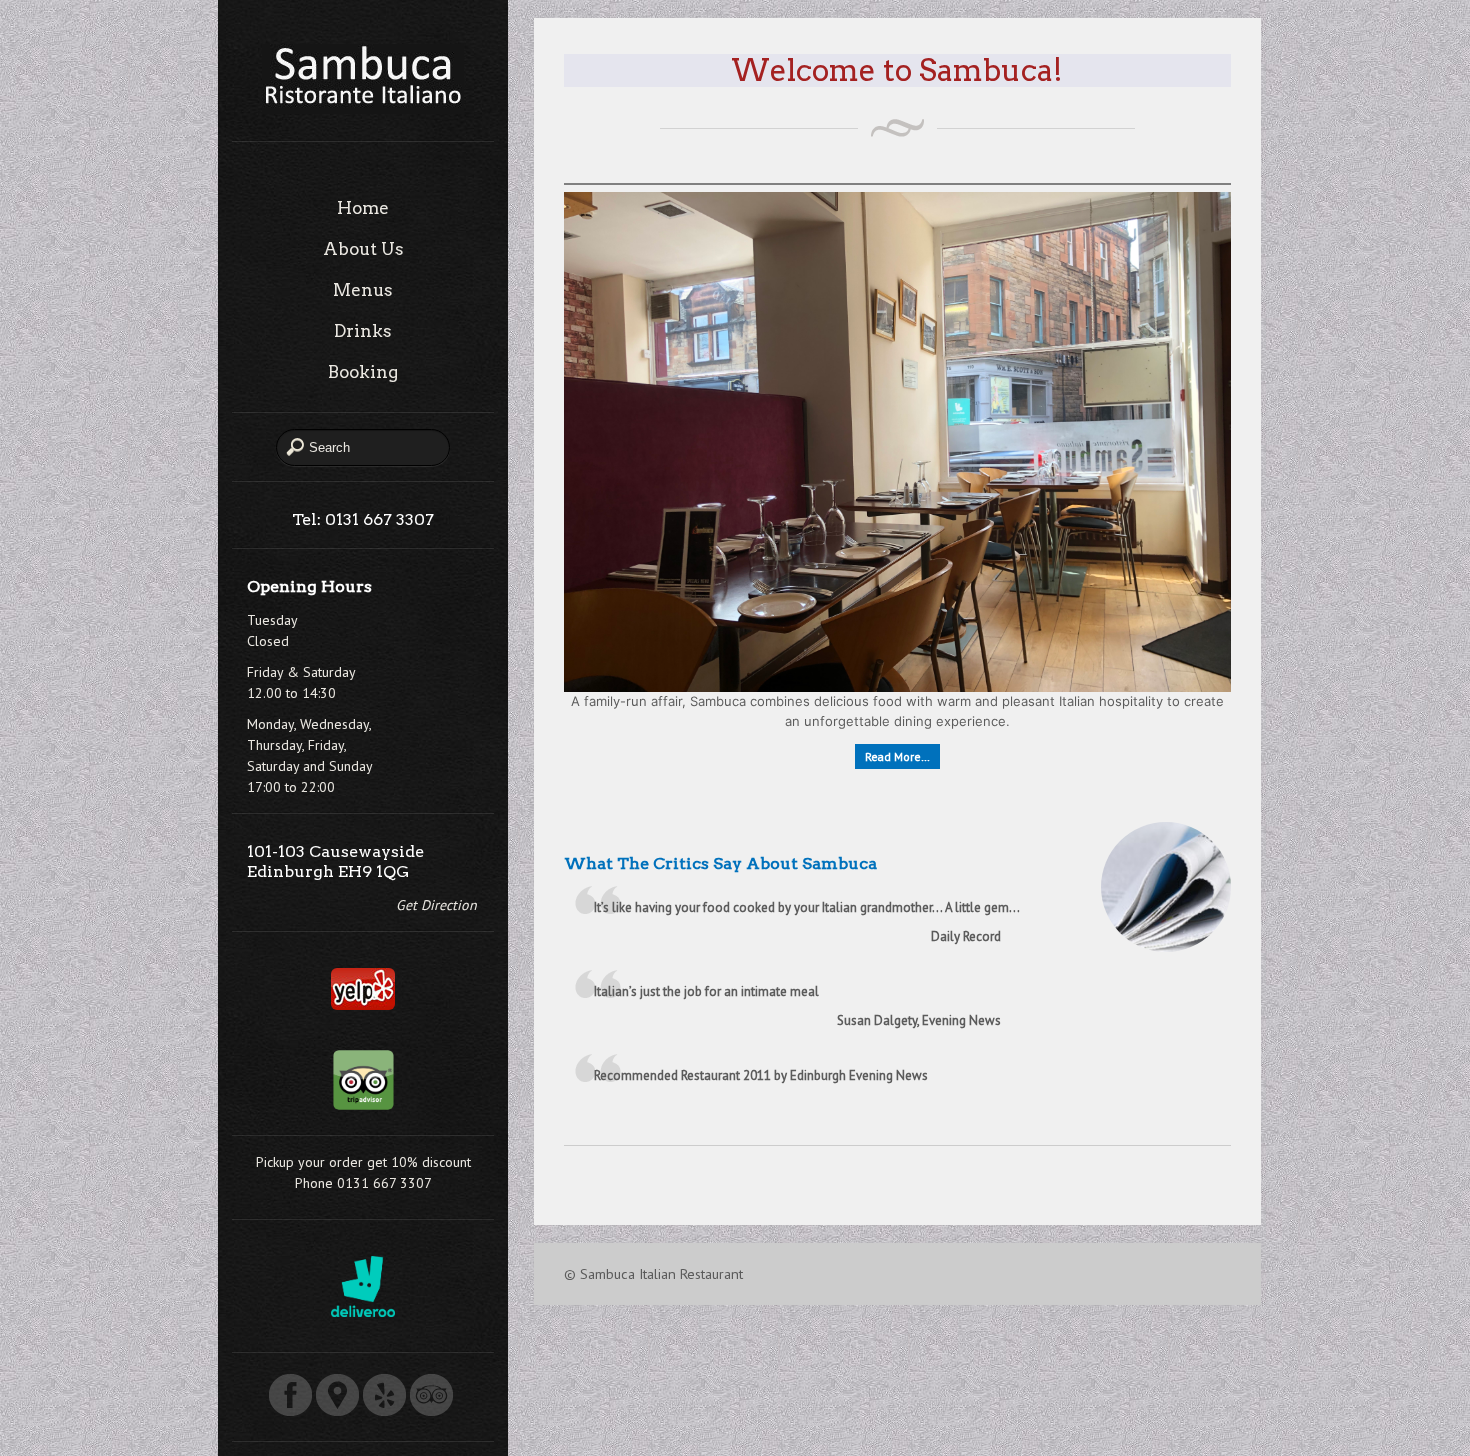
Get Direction (436, 905)
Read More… (897, 756)
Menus (363, 290)
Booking (363, 372)
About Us (363, 249)
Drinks (363, 331)
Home (363, 208)
